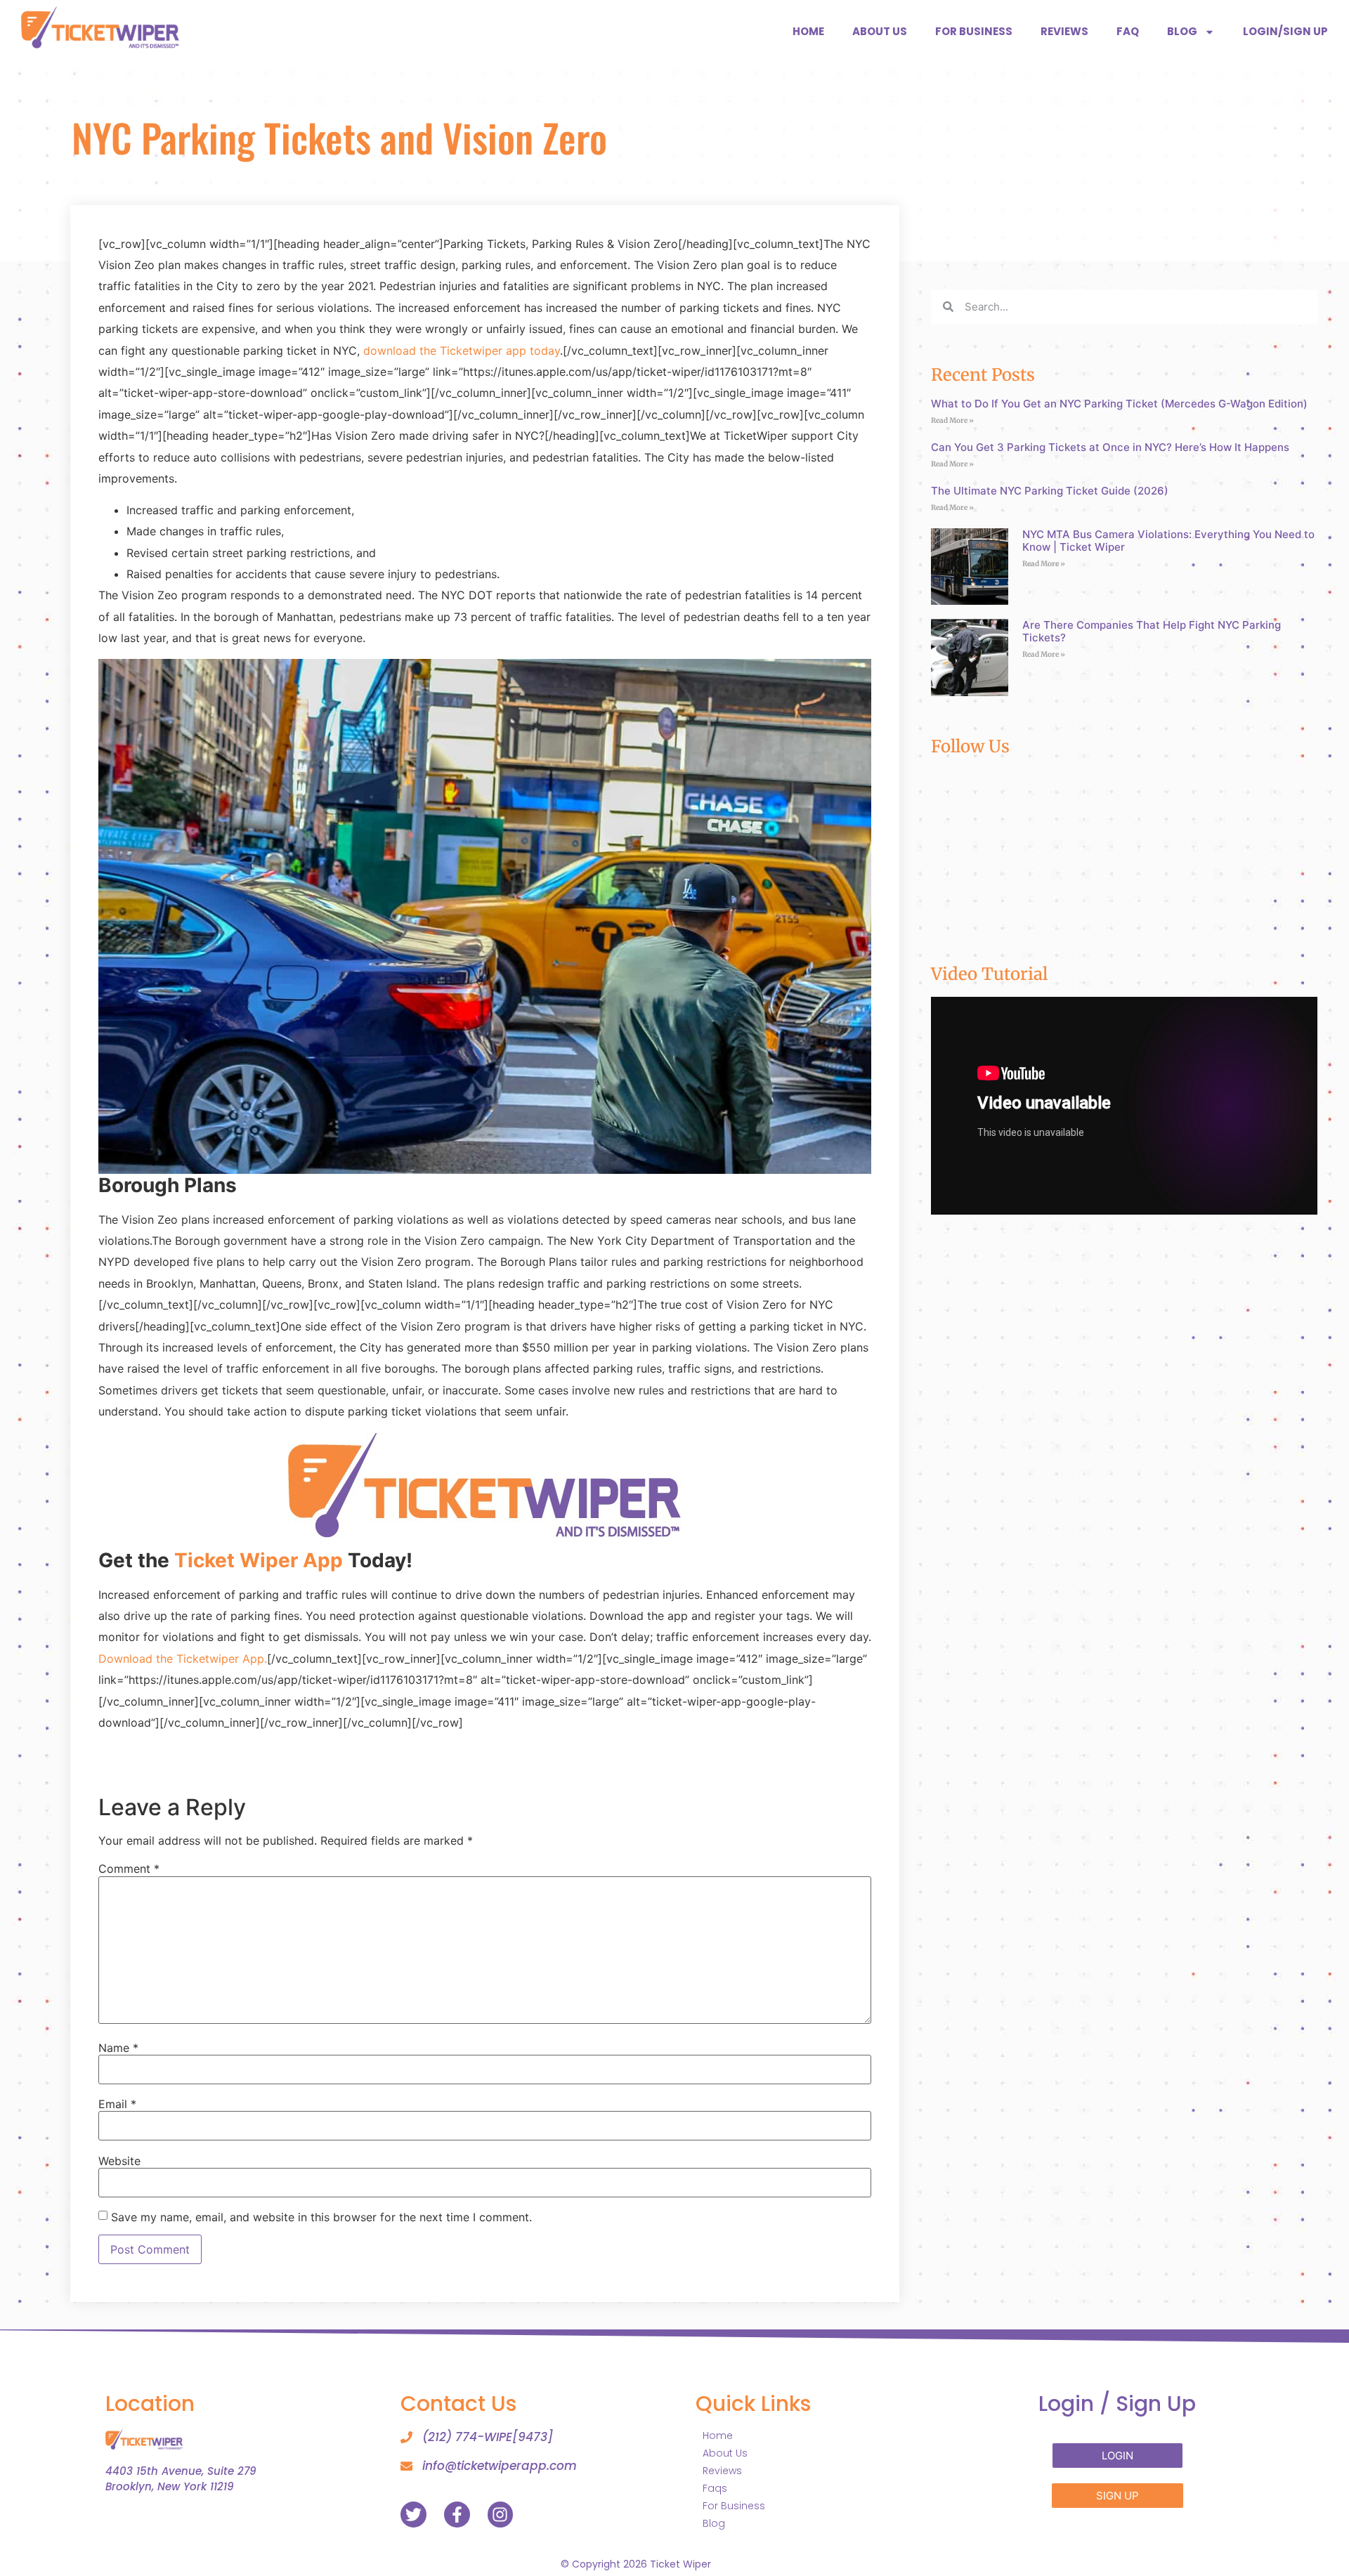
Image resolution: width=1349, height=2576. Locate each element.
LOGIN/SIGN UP (1285, 31)
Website (119, 2161)
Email (117, 2104)
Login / (1117, 2404)
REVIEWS (1064, 31)
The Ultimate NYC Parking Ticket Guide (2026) (1050, 491)
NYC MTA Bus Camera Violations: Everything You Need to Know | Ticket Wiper (1168, 541)
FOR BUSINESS (974, 31)
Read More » (952, 420)
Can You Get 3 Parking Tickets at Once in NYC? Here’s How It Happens (1110, 447)
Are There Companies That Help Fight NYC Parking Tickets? (1152, 631)
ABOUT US (880, 31)
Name (118, 2048)
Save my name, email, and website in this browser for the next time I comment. (321, 2217)
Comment (129, 1869)
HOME (808, 31)
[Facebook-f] (457, 2515)
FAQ (1128, 31)
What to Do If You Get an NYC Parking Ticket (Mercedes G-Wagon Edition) (1119, 404)
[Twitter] (413, 2515)
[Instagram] (501, 2515)
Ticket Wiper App (259, 1560)
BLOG (1182, 31)
